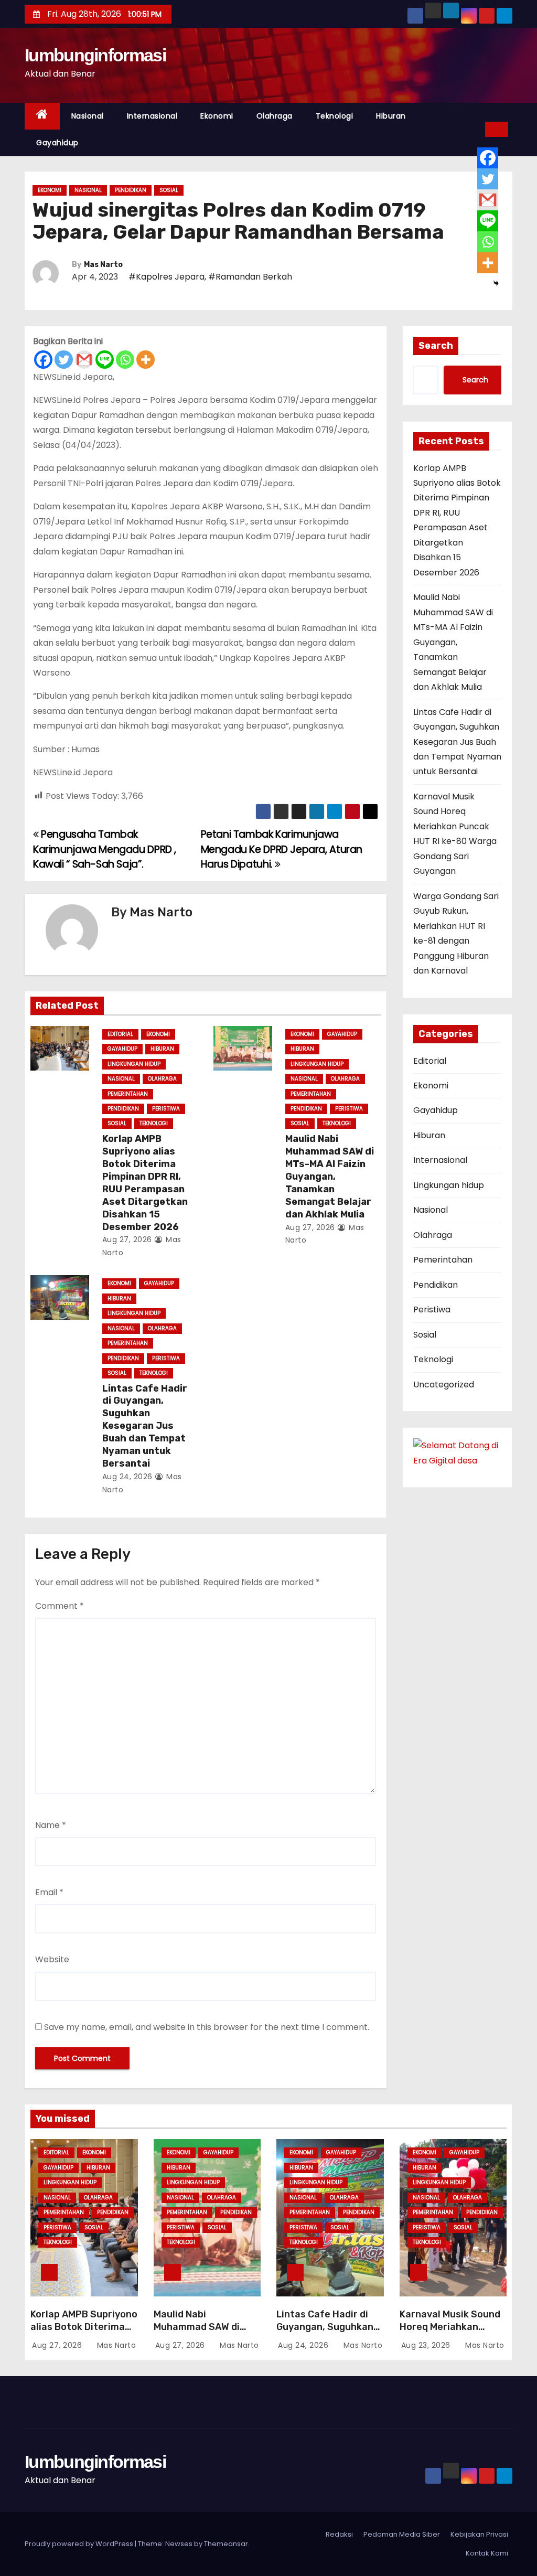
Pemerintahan (128, 1094)
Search (436, 346)
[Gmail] (84, 360)
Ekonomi (217, 116)
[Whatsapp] (125, 360)
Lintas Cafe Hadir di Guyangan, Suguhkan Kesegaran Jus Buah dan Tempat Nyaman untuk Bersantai (145, 1426)
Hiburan (391, 116)
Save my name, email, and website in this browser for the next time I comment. (207, 2027)
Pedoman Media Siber (402, 2534)
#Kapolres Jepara (167, 277)
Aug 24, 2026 (127, 1477)
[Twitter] (64, 360)
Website (52, 1959)
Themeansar (226, 2544)
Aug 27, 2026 (127, 1239)
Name (51, 1825)
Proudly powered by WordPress (80, 2544)
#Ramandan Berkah (250, 277)
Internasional (152, 116)
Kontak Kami (487, 2553)
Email (49, 1892)
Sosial (169, 190)
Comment (60, 1606)
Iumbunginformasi (95, 55)
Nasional (88, 116)
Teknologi (335, 116)
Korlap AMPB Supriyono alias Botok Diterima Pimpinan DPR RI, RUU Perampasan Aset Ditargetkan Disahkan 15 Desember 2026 (145, 1183)
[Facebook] (43, 360)
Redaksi (339, 2534)
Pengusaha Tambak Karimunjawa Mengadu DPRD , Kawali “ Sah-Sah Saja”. (105, 849)
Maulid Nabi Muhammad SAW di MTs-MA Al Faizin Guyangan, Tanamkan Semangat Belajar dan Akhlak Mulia (330, 1177)
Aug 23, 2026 (427, 2345)
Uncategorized (444, 1385)
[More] (146, 360)
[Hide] (496, 283)
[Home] (42, 116)
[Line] (105, 360)
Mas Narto (103, 265)
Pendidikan (131, 190)
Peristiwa (166, 1109)
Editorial (120, 1034)
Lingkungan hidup (134, 1064)
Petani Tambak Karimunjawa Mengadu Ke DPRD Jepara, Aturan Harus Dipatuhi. (282, 849)
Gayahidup (57, 143)
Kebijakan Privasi (479, 2534)
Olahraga (275, 116)
